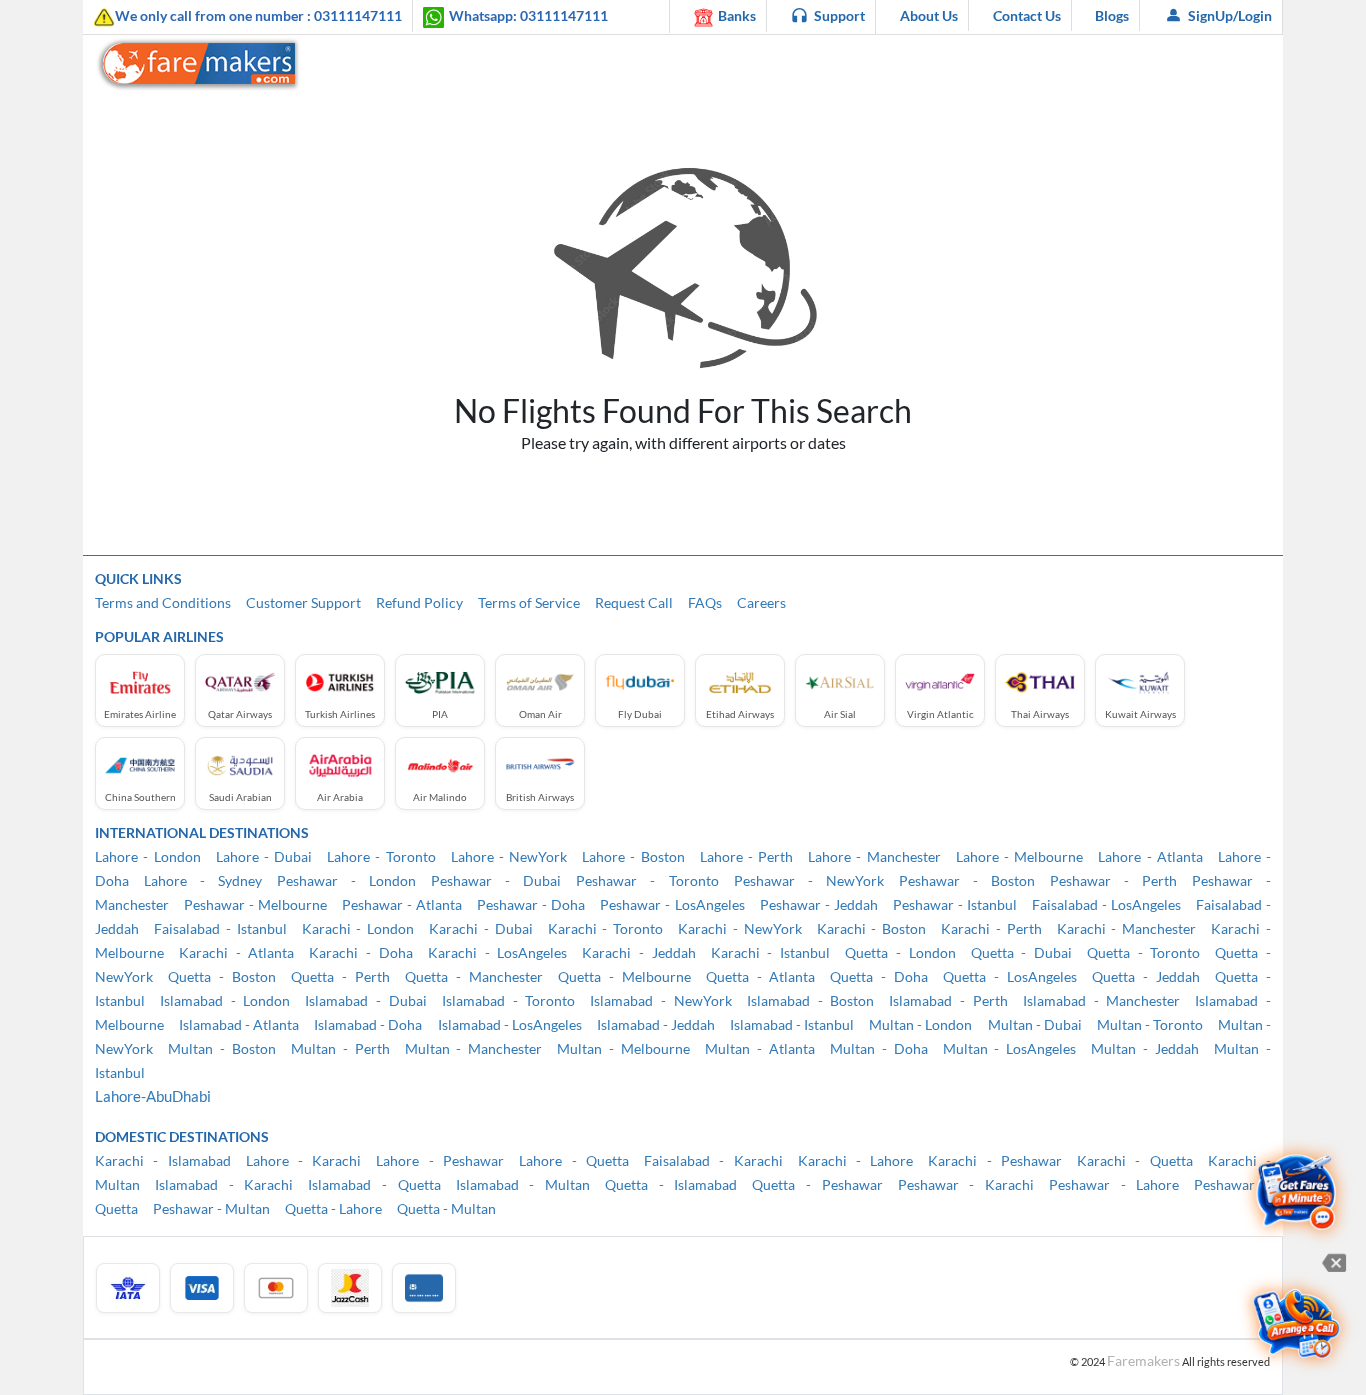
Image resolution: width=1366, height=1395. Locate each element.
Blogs (1112, 15)
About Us (929, 15)
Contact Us (1027, 15)
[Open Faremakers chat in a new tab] (1296, 1193)
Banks (737, 15)
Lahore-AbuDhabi (153, 1096)
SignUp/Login (1230, 15)
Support (839, 15)
